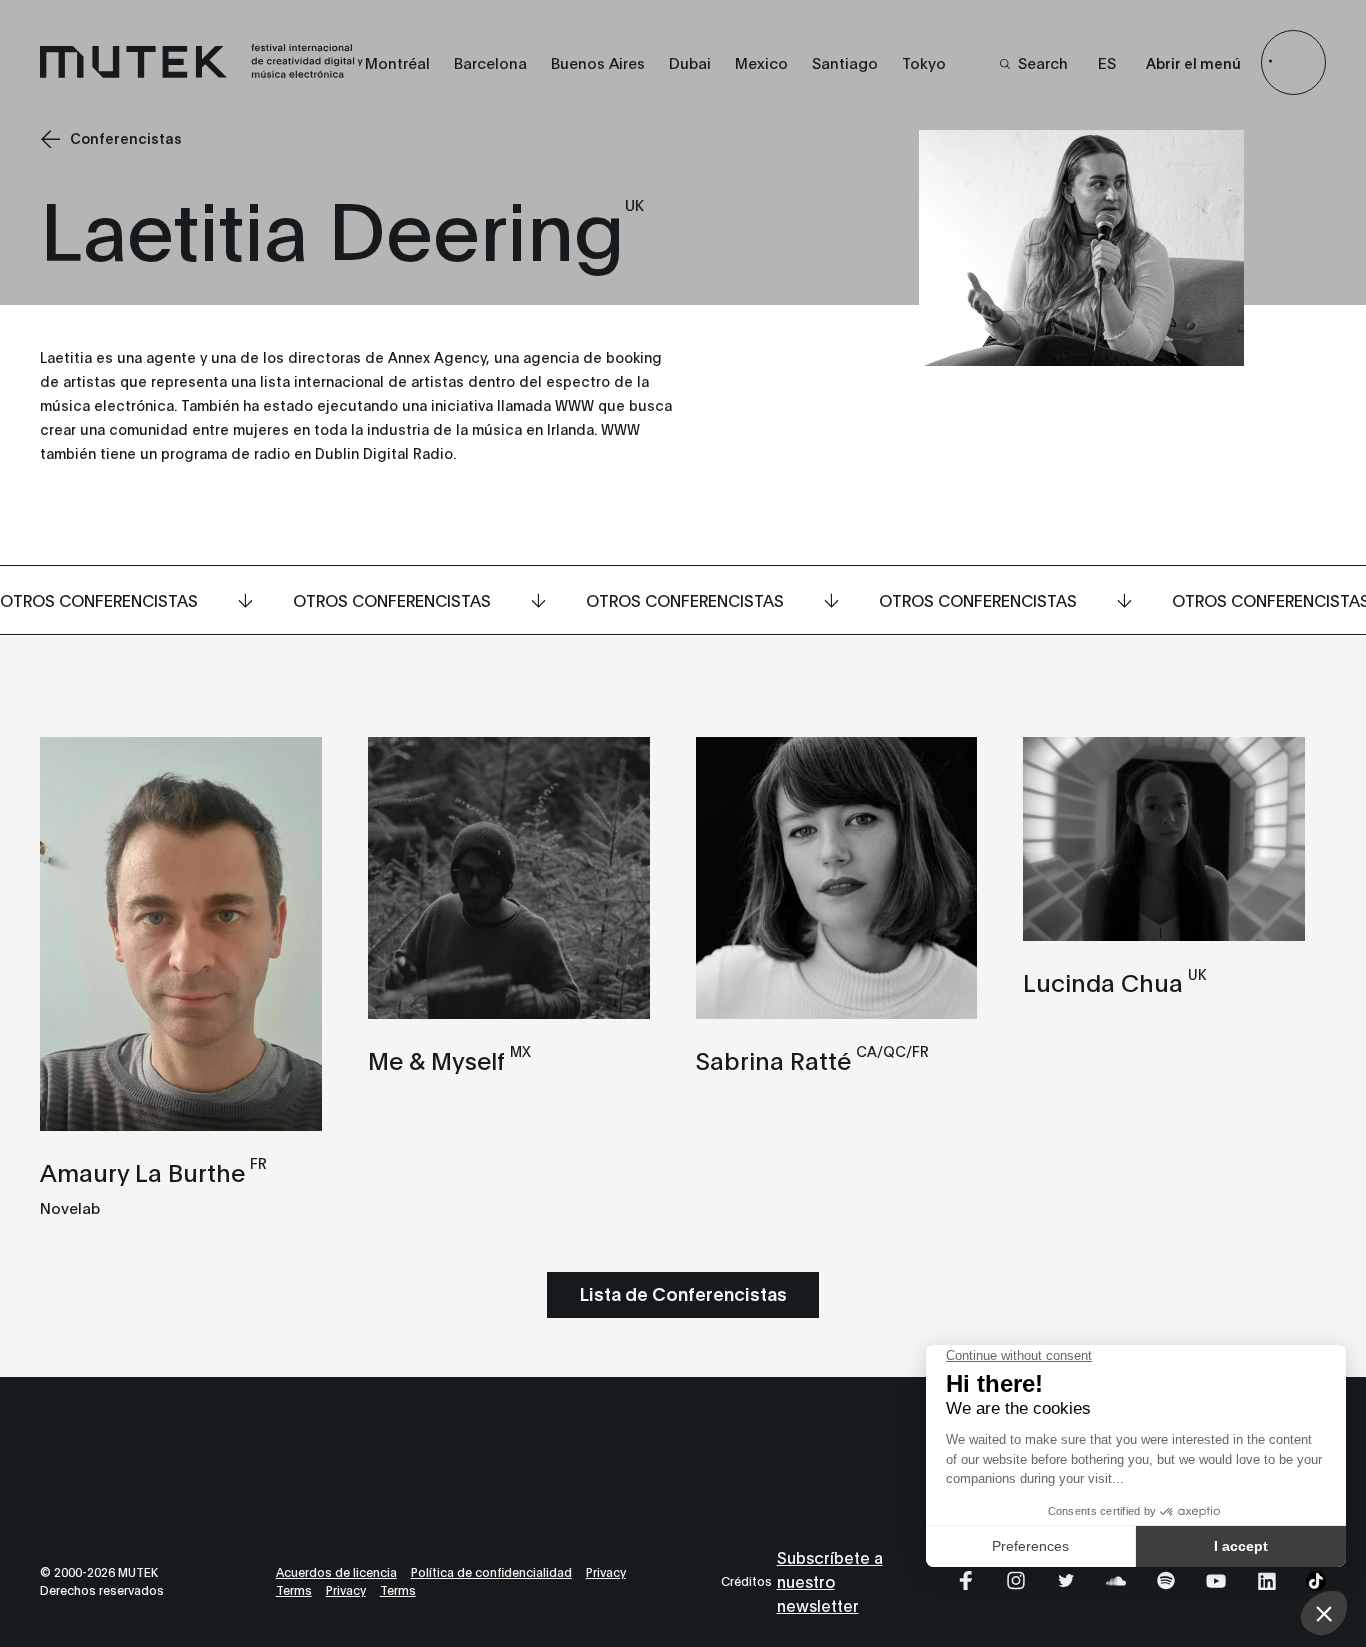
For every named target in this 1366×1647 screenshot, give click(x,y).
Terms (294, 1589)
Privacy (606, 1571)
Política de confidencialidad (491, 1571)
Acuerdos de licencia (336, 1571)
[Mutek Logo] (202, 73)
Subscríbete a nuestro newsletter (830, 1580)
